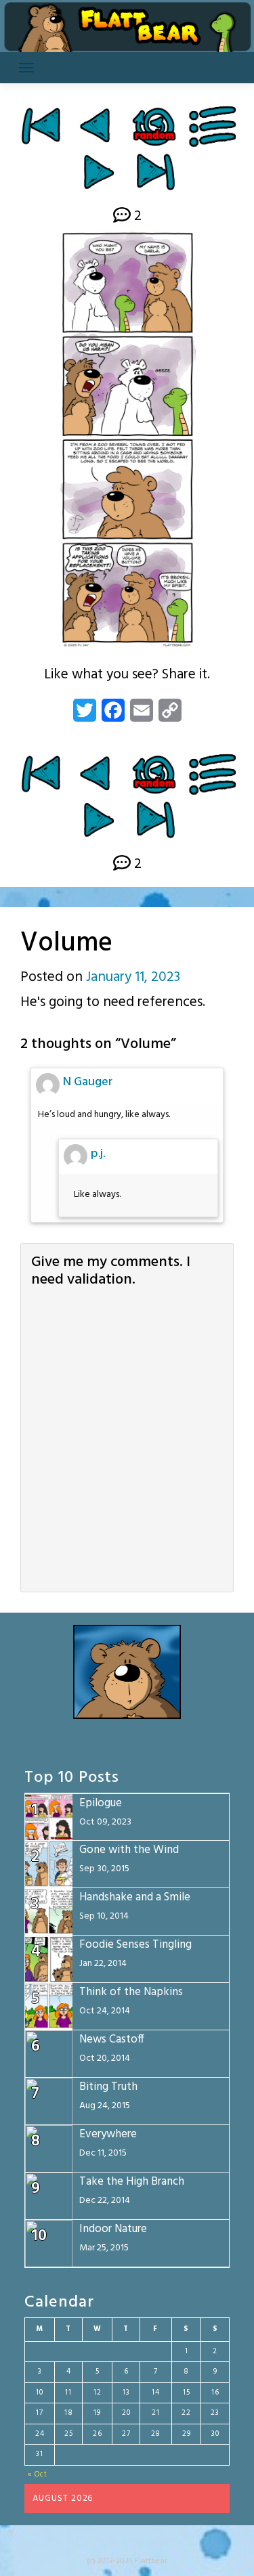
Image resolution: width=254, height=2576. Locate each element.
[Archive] (213, 126)
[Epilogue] (155, 172)
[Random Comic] (153, 126)
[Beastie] (97, 126)
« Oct (38, 2474)
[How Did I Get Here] (40, 126)
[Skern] (99, 172)
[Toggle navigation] (26, 68)
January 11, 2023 (133, 977)
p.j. (98, 1154)
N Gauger (88, 1082)
